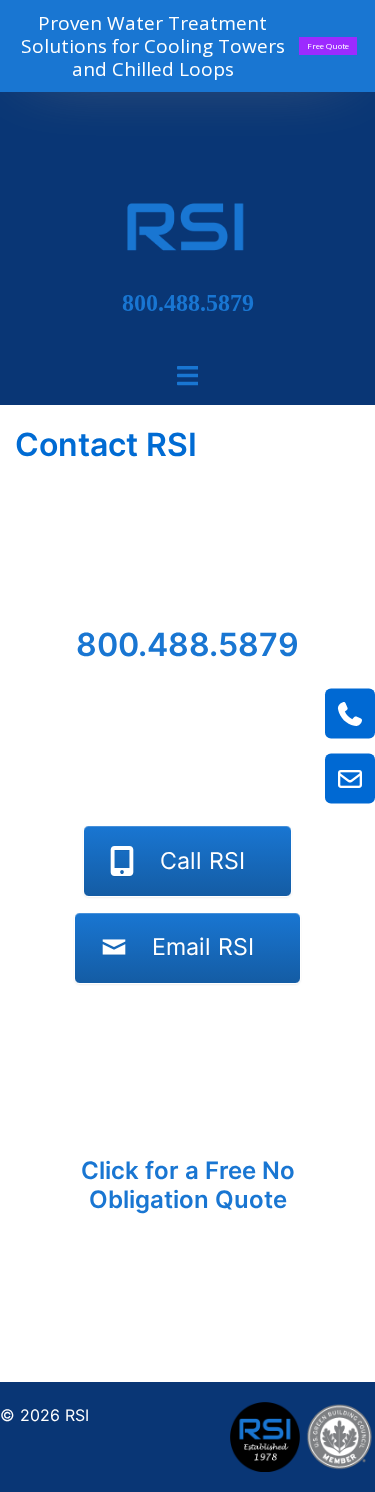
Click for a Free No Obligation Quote (188, 1185)
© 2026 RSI (44, 1415)
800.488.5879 (188, 303)
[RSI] (188, 227)
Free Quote (328, 45)
